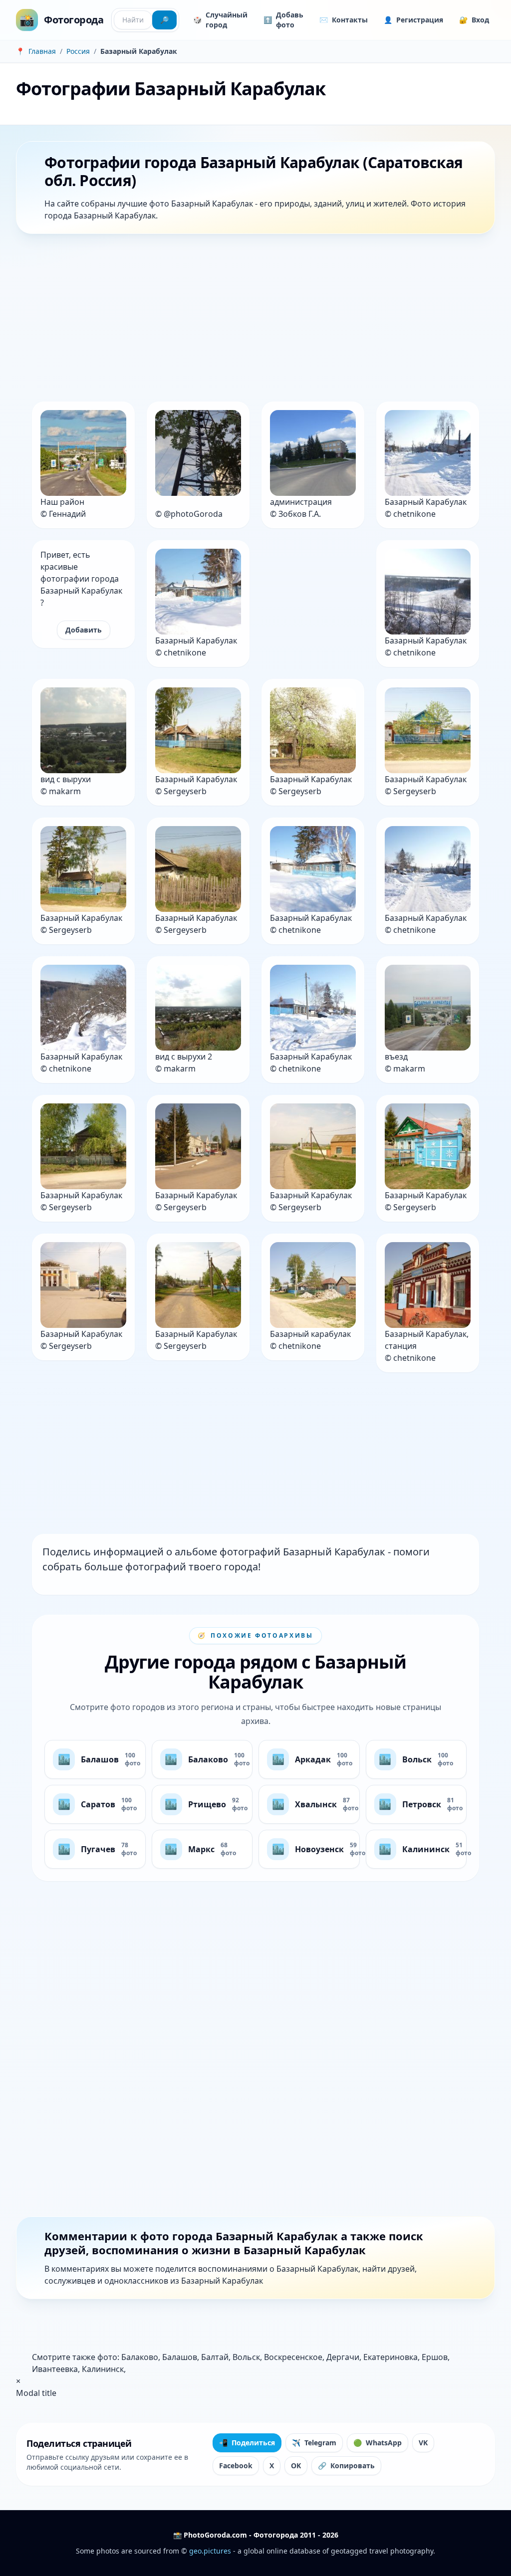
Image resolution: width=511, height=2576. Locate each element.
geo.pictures (210, 2551)
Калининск (103, 2369)
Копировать (346, 2466)
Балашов (180, 2357)
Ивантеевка (55, 2369)
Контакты (344, 20)
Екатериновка (390, 2357)
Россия (78, 51)
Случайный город (220, 20)
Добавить (84, 630)
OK (296, 2466)
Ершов (435, 2357)
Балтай (215, 2357)
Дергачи (343, 2357)
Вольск (246, 2357)
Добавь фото (283, 20)
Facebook (236, 2466)
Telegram (314, 2443)
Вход (474, 20)
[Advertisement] (255, 320)
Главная (42, 51)
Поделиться (247, 2443)
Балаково (140, 2357)
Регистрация (413, 20)
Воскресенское (293, 2357)
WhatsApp (378, 2443)
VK (423, 2443)
